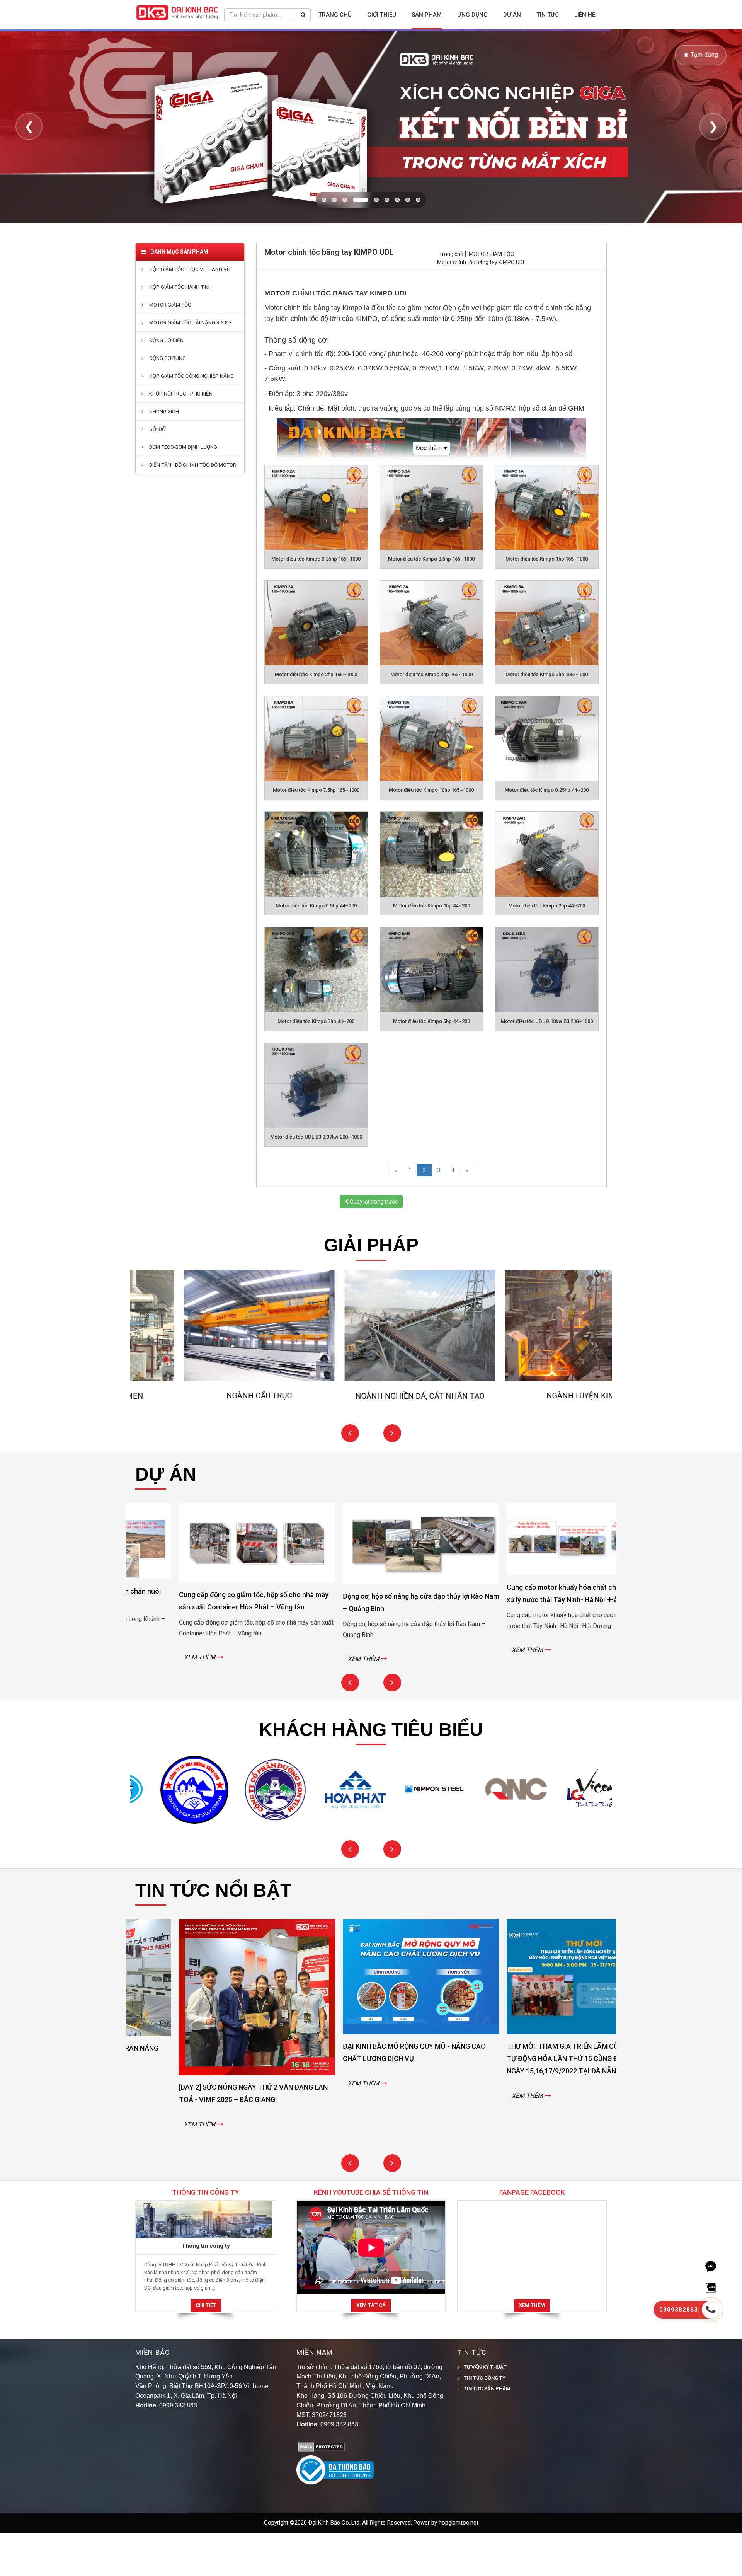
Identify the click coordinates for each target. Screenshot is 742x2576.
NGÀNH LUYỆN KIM (374, 1438)
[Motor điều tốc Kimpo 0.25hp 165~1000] (316, 550)
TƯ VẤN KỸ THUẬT (485, 2409)
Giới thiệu (382, 15)
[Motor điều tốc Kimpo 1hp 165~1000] (546, 550)
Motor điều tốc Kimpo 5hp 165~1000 (547, 717)
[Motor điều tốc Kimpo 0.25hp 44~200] (546, 781)
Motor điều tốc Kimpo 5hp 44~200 (431, 1064)
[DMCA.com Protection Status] (321, 2489)
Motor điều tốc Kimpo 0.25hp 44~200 (547, 833)
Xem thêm (532, 2348)
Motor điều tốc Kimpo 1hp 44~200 (431, 948)
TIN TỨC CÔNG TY (485, 2420)
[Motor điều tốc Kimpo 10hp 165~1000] (431, 781)
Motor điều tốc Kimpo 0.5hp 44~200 (316, 948)
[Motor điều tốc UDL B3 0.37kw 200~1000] (316, 1128)
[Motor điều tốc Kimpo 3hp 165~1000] (431, 666)
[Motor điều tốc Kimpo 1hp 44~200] (431, 897)
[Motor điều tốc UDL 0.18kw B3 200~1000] (546, 1012)
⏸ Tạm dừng (701, 55)
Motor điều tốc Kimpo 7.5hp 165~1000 (316, 833)
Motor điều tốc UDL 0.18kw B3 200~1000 (547, 1064)
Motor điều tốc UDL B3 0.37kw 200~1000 (316, 1179)
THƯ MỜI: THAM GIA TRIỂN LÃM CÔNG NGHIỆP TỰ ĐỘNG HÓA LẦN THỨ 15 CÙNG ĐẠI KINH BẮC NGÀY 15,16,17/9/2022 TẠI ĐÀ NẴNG (371, 2101)
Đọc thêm (429, 490)
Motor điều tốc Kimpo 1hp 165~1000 (547, 601)
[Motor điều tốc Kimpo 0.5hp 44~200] (316, 897)
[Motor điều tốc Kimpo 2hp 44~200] (546, 897)
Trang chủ (335, 15)
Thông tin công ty (206, 2288)
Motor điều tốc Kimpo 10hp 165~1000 (431, 833)
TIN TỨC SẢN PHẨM (487, 2431)
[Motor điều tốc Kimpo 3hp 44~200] (316, 1012)
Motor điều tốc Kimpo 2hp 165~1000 (316, 717)
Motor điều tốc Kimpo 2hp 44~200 (547, 948)
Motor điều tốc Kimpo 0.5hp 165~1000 (431, 601)
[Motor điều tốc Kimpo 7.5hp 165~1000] (316, 781)
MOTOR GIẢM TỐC (491, 296)
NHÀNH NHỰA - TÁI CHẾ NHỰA (535, 1438)
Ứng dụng (472, 15)
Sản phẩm (427, 15)
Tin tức (548, 15)
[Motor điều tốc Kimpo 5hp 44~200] (431, 1012)
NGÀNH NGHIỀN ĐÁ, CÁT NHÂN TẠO (213, 1438)
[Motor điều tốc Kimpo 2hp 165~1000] (316, 666)
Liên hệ (585, 15)
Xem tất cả (371, 2348)
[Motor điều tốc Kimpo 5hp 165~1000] (546, 666)
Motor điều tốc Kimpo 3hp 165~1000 (431, 717)
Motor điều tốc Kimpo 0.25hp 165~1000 (316, 601)
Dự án (512, 15)
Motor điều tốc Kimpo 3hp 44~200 (316, 1064)
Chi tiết (206, 2348)
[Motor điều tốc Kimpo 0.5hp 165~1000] (431, 550)
